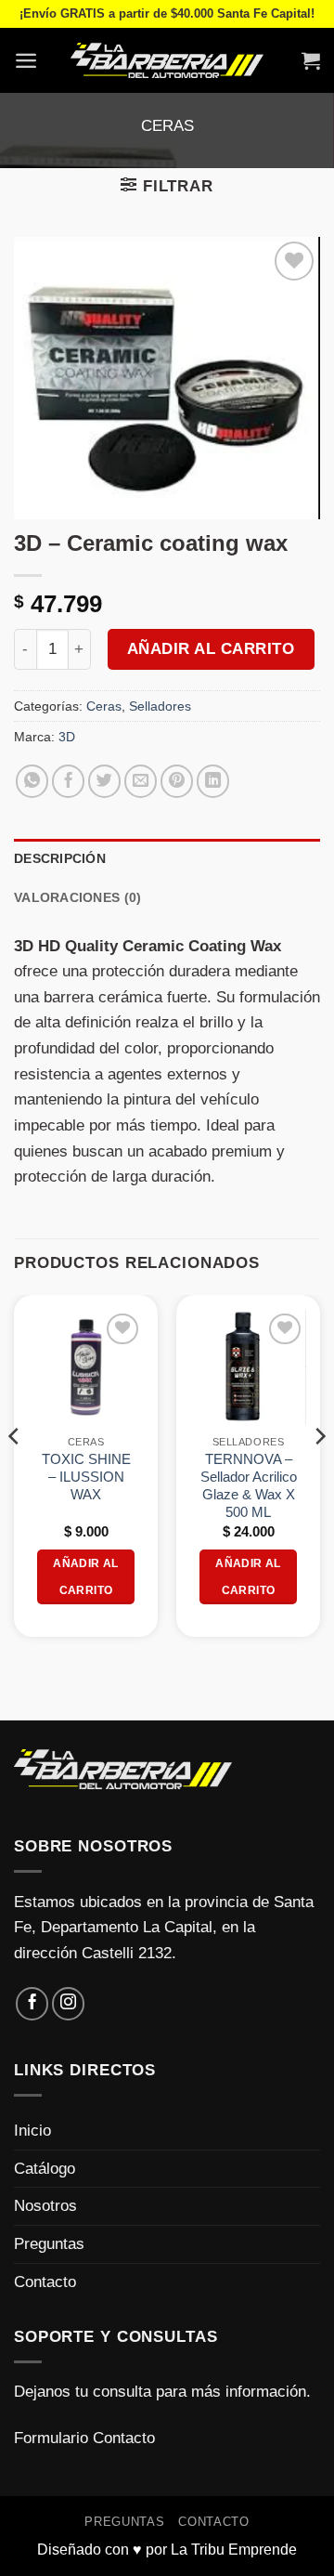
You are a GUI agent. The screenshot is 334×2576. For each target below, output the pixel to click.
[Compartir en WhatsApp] (32, 781)
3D (67, 737)
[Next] (319, 1473)
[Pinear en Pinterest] (177, 781)
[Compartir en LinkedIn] (213, 781)
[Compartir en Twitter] (105, 781)
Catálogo (45, 2168)
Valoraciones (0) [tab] (77, 897)
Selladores (160, 706)
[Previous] (15, 1473)
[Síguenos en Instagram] (69, 2004)
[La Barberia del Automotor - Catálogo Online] (167, 60)
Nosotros (45, 2205)
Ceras (167, 125)
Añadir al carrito (211, 649)
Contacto (45, 2282)
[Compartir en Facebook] (69, 781)
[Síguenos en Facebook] (32, 2004)
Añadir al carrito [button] (85, 1576)
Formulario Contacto (84, 2438)
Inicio (32, 2130)
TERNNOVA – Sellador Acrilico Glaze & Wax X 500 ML (249, 1486)
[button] (26, 60)
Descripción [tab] (60, 858)
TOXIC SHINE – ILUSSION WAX (86, 1477)
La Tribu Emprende (234, 2550)
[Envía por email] (141, 781)
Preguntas (49, 2243)
